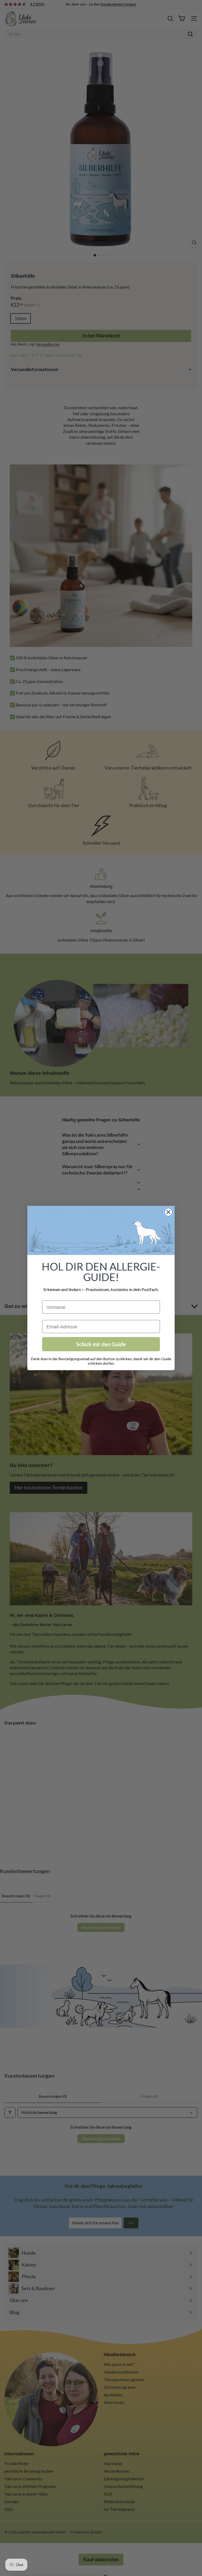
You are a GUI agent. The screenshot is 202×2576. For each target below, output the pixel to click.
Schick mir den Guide (101, 1344)
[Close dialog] (168, 1212)
